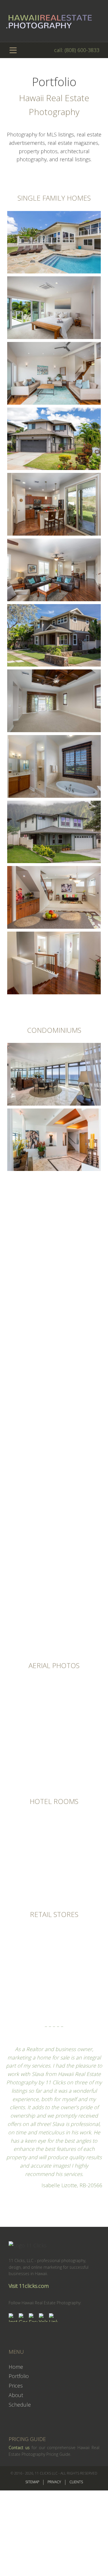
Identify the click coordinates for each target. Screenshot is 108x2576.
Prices (16, 2386)
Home (16, 2367)
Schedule (20, 2405)
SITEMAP (32, 2482)
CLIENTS (76, 2482)
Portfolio (19, 2376)
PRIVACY (54, 2482)
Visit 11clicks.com (29, 2286)
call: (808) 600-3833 (77, 50)
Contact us (19, 2448)
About (16, 2395)
